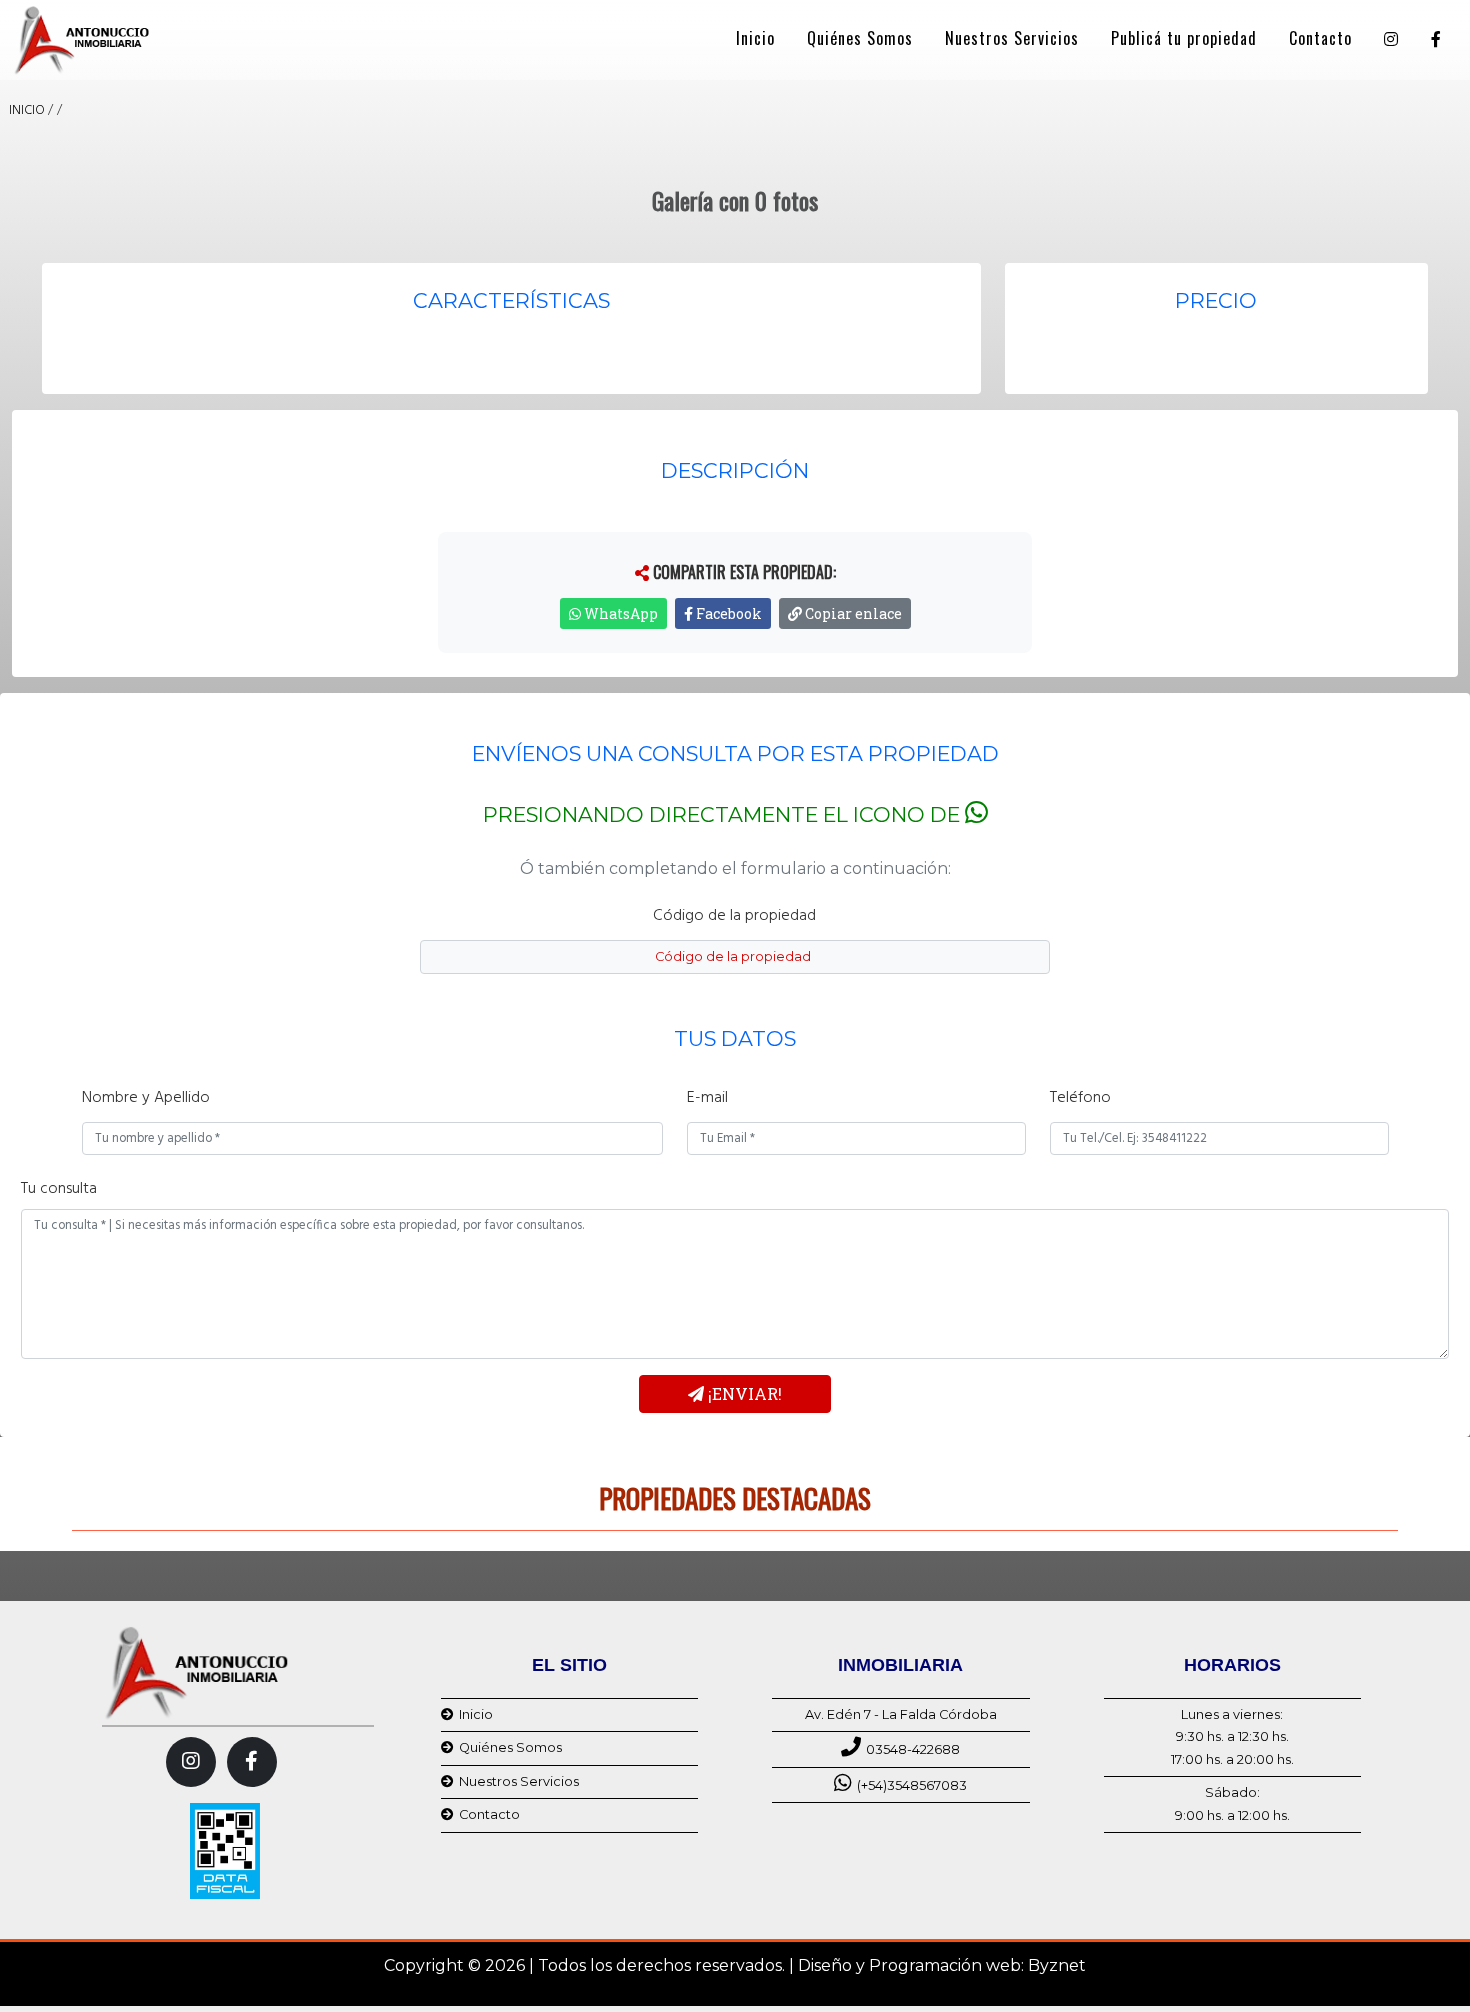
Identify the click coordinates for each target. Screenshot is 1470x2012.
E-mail (707, 1098)
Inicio (755, 38)
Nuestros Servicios (1012, 38)
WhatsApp (619, 613)
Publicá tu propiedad (1184, 38)
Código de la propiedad (734, 916)
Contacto (1320, 38)
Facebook (727, 613)
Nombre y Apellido (146, 1098)
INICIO (27, 110)
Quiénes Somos (860, 38)
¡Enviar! (743, 1393)
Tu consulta (59, 1189)
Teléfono (1080, 1098)
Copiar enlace (852, 613)
